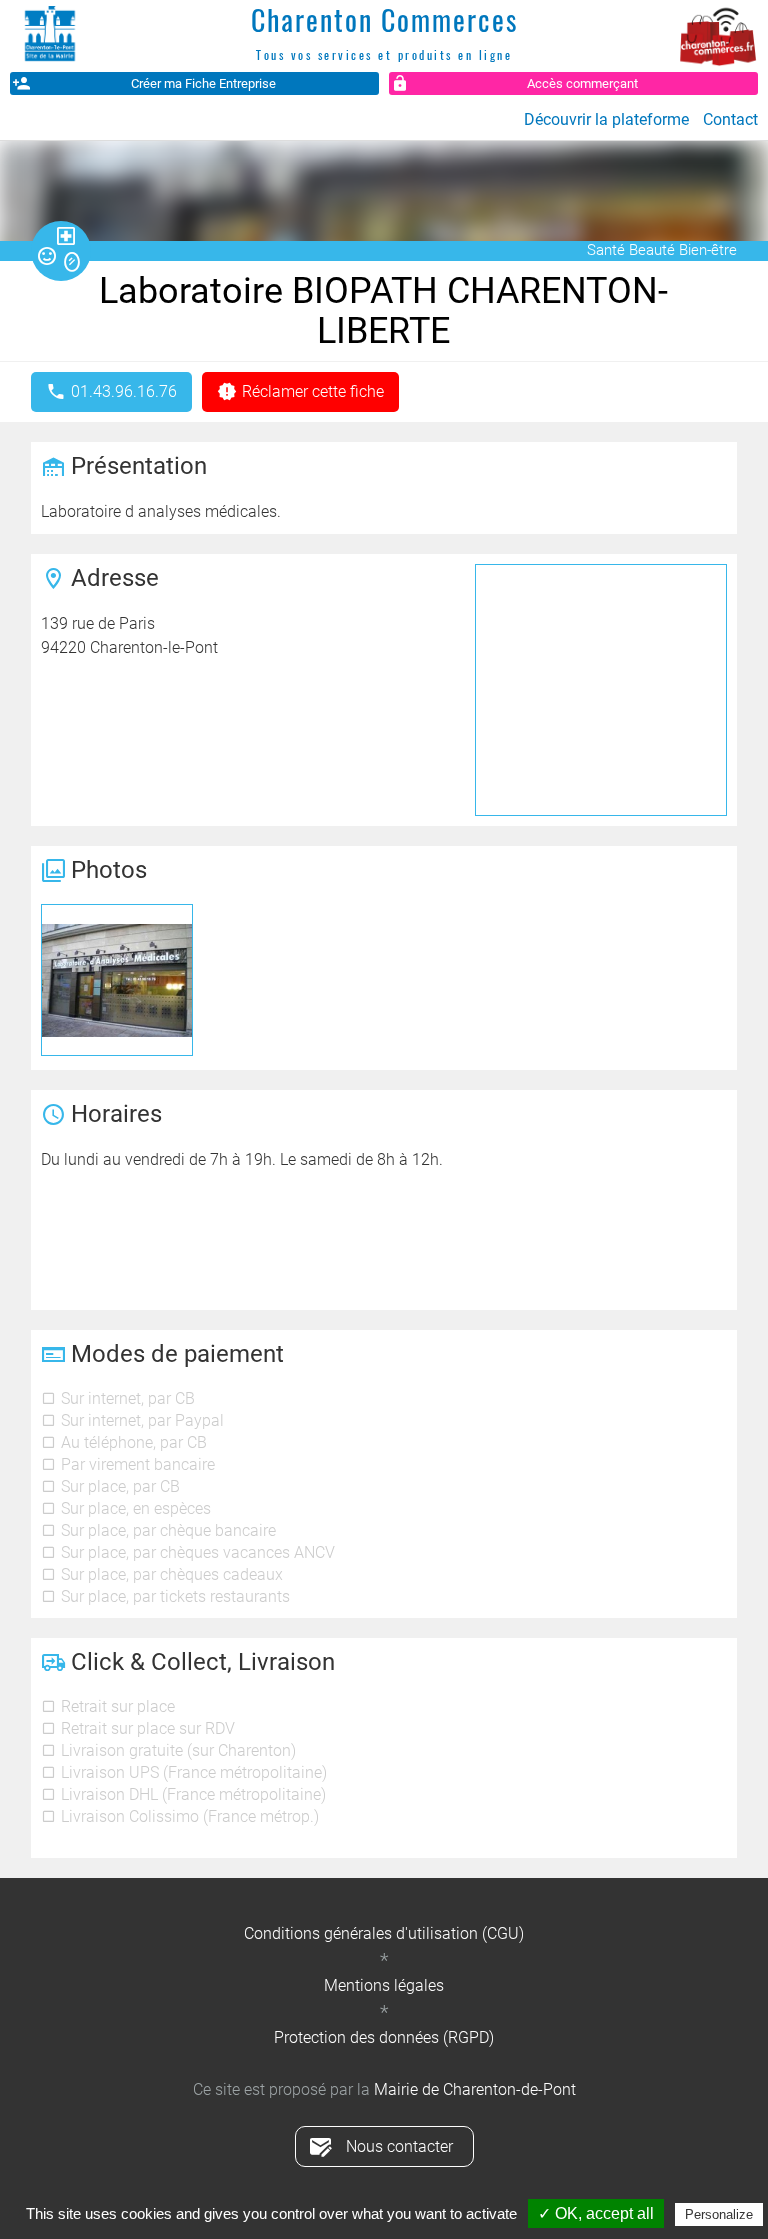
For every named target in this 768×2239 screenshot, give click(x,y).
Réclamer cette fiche (313, 391)
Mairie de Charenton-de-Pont (475, 2089)
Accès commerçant (582, 83)
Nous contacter (399, 2146)
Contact (730, 119)
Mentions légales (384, 1985)
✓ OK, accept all (596, 2213)
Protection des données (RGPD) (384, 2037)
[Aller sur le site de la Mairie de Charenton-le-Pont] (50, 35)
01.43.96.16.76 (124, 391)
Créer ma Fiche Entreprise (203, 83)
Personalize (719, 2214)
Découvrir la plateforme (606, 119)
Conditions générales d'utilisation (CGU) (384, 1933)
